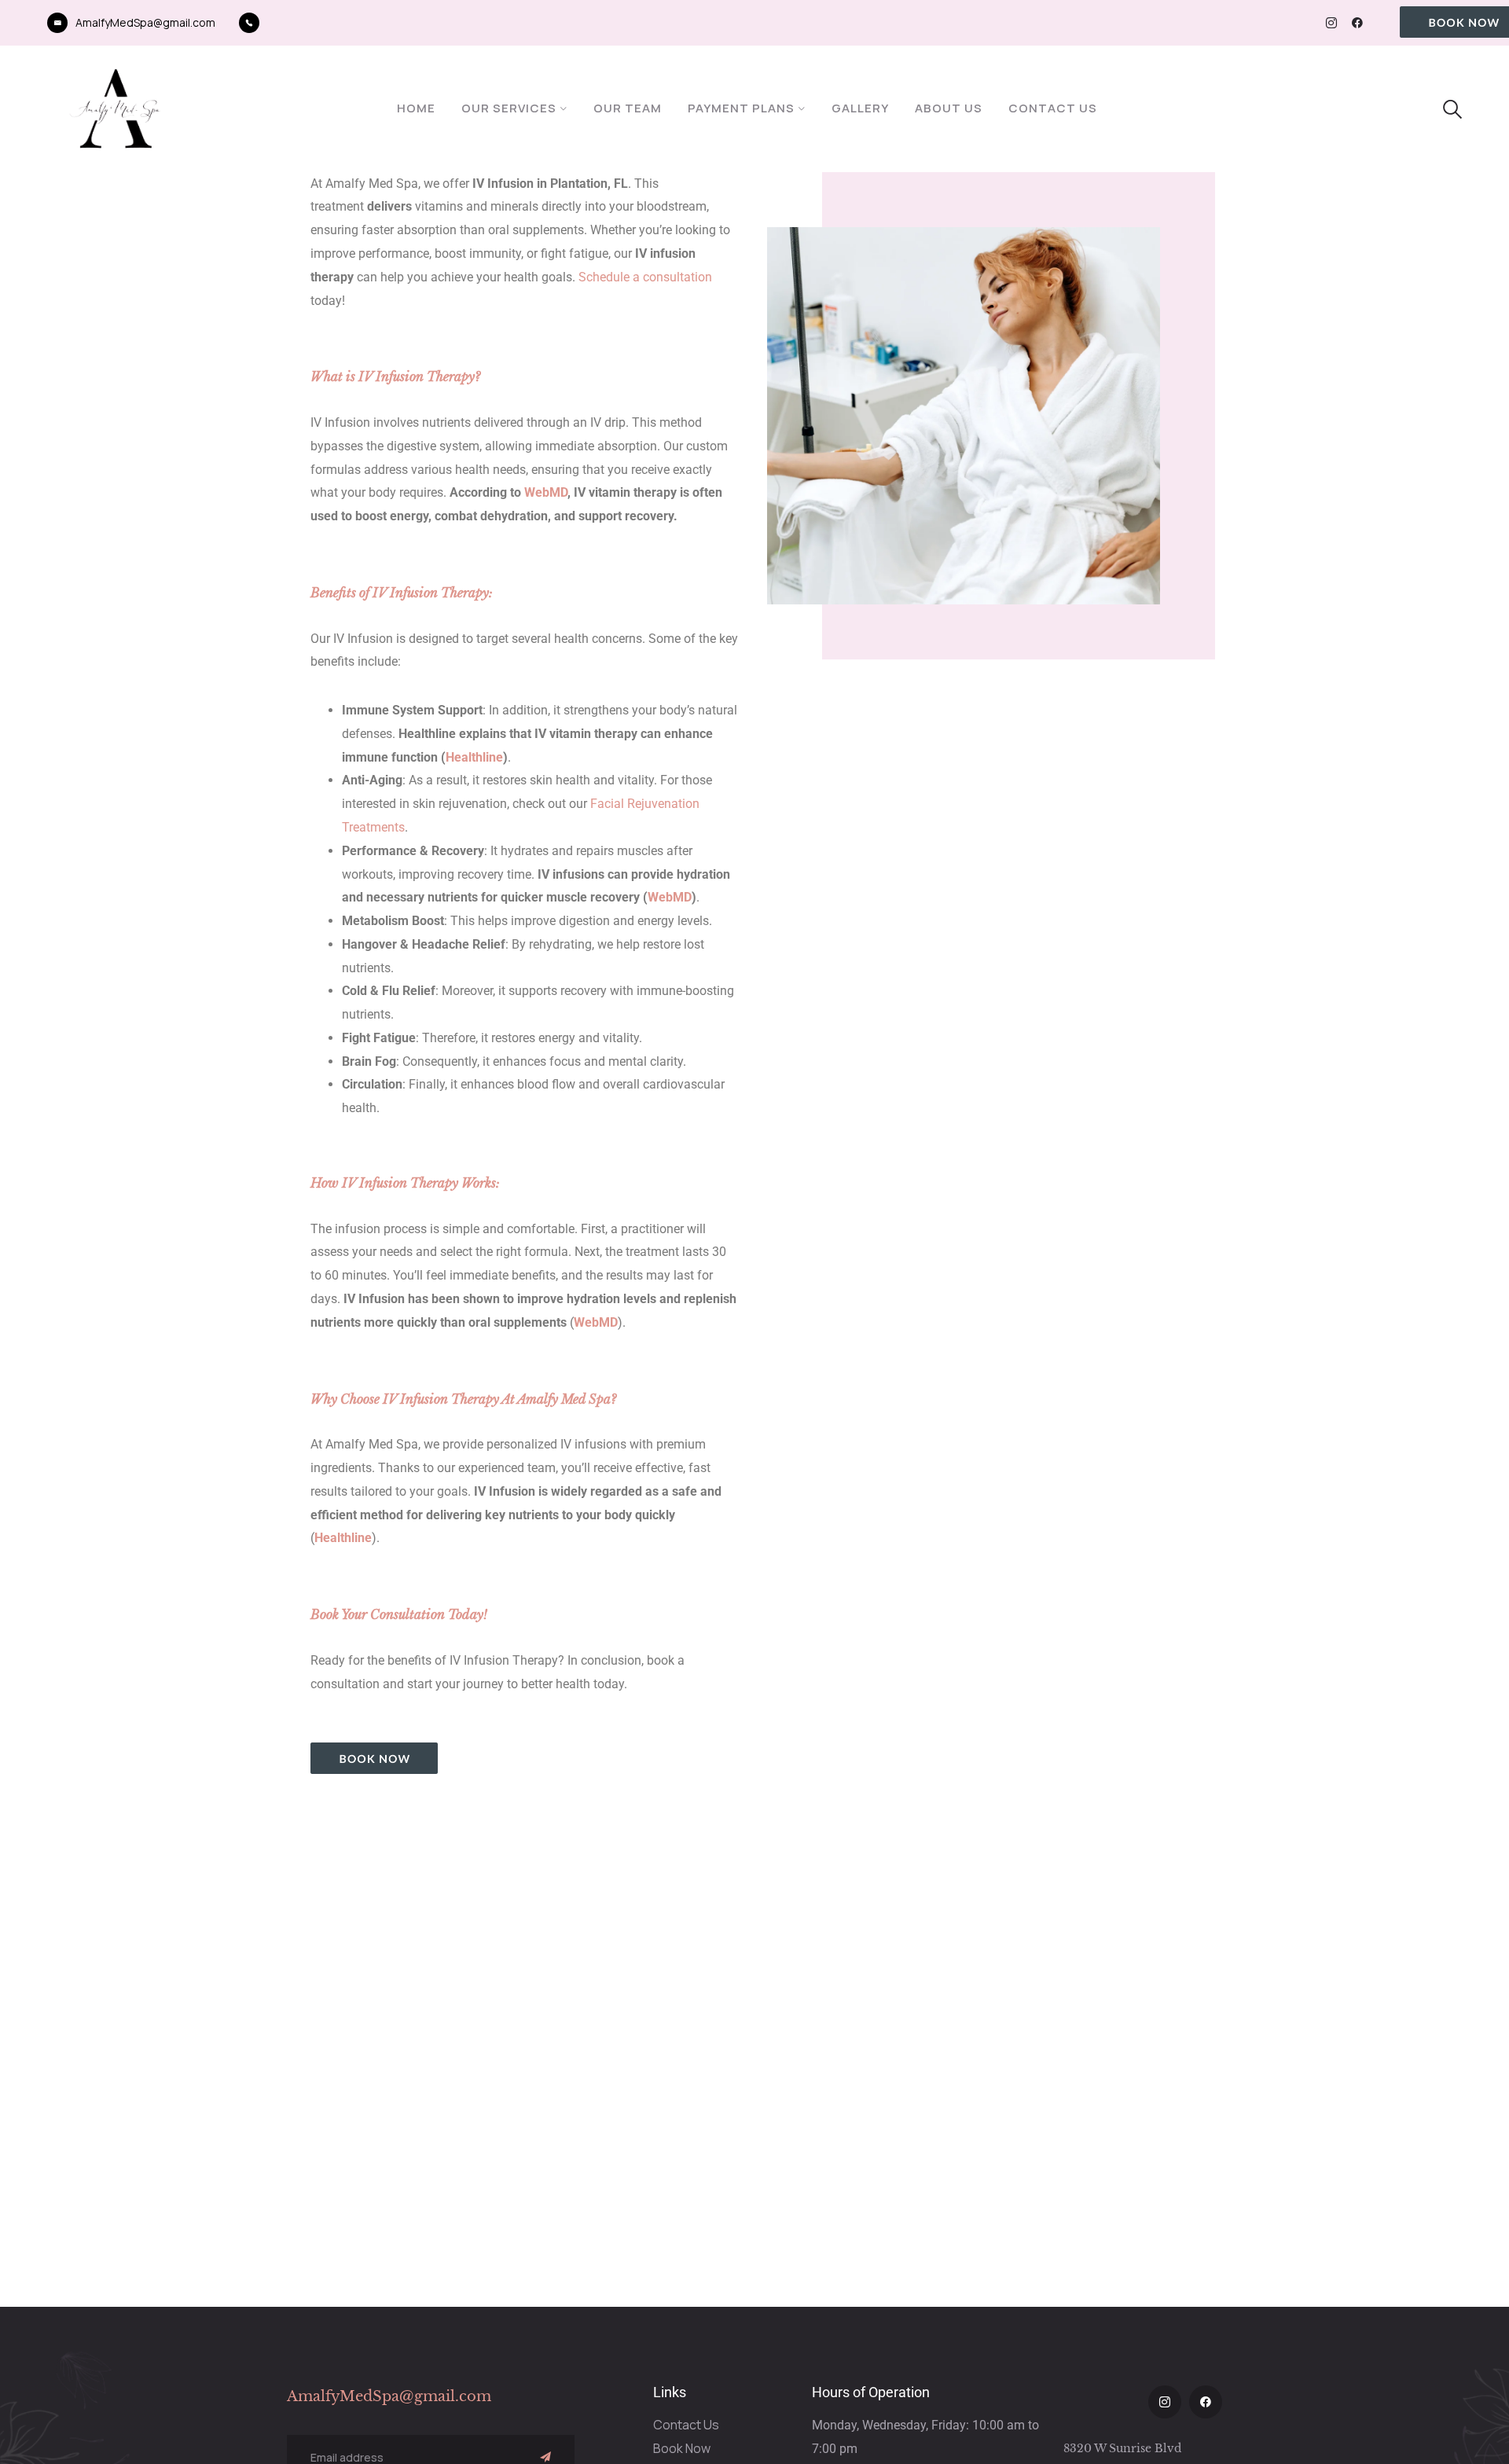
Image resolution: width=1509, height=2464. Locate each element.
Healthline (474, 757)
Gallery (860, 108)
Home (416, 108)
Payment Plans (741, 108)
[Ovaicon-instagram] (1331, 23)
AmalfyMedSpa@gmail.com (145, 22)
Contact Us (1053, 108)
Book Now (682, 2448)
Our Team (628, 108)
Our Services (509, 108)
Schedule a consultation (645, 277)
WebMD (546, 492)
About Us (949, 108)
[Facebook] (1357, 23)
